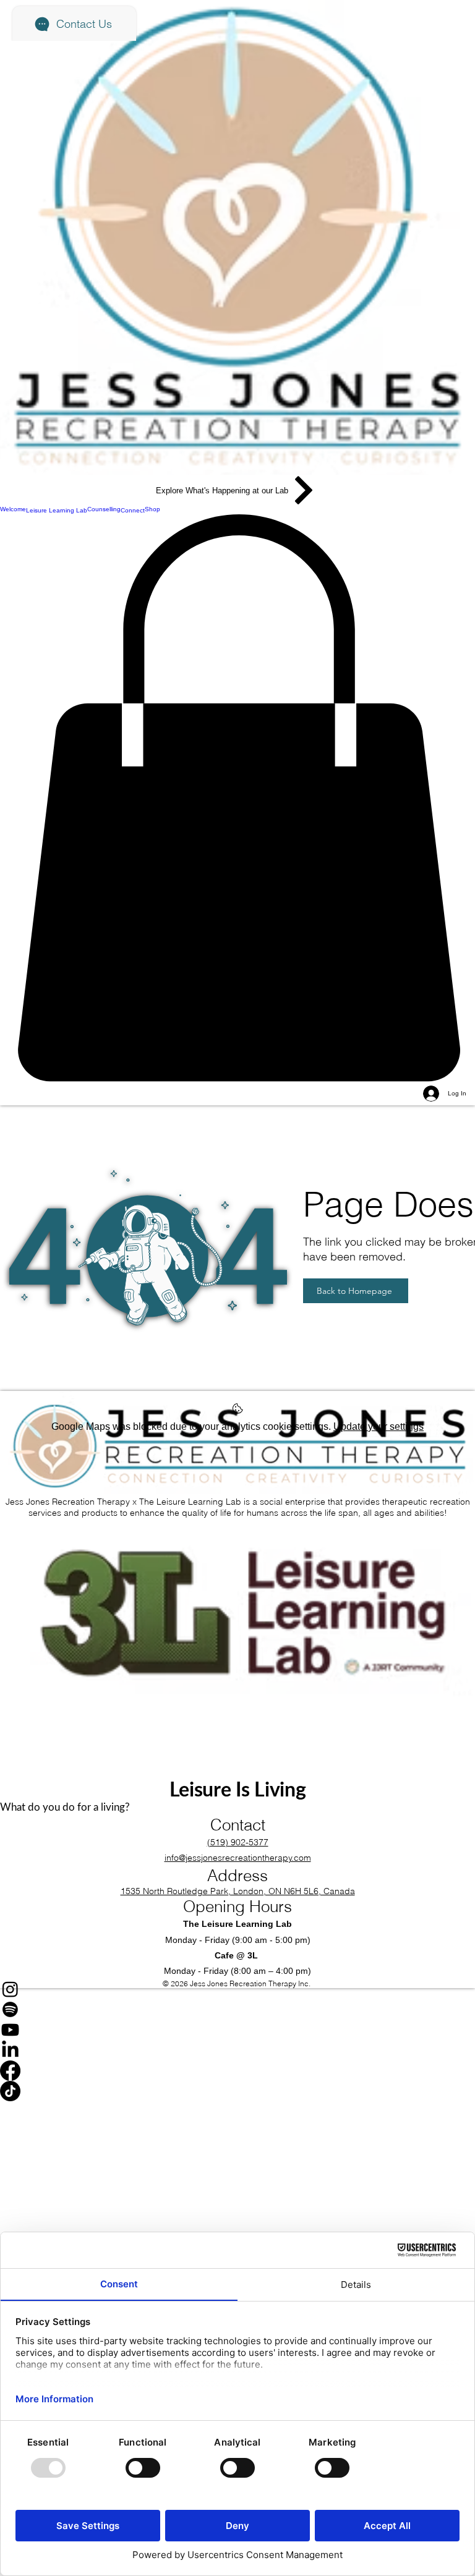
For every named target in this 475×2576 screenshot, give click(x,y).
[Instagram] (237, 1989)
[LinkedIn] (237, 2050)
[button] (237, 798)
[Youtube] (237, 2030)
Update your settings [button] (379, 1426)
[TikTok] (237, 2091)
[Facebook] (237, 2071)
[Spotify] (237, 2009)
